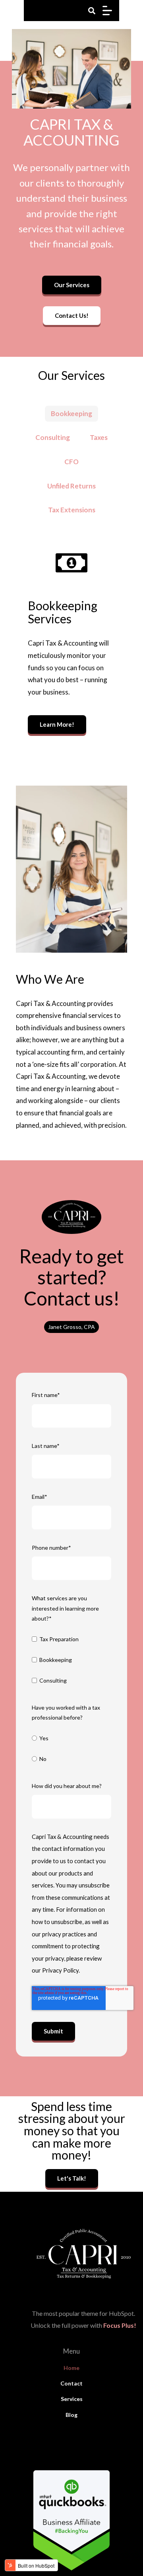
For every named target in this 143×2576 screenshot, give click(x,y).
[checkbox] (71, 1661)
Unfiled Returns (71, 486)
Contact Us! (72, 315)
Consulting (53, 437)
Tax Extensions (72, 510)
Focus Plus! (120, 2325)
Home (71, 2368)
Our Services (72, 285)
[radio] (71, 1739)
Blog (71, 2415)
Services (72, 2399)
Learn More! (57, 724)
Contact (71, 2383)
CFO (71, 462)
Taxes (99, 437)
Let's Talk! (72, 2178)
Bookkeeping (71, 413)
